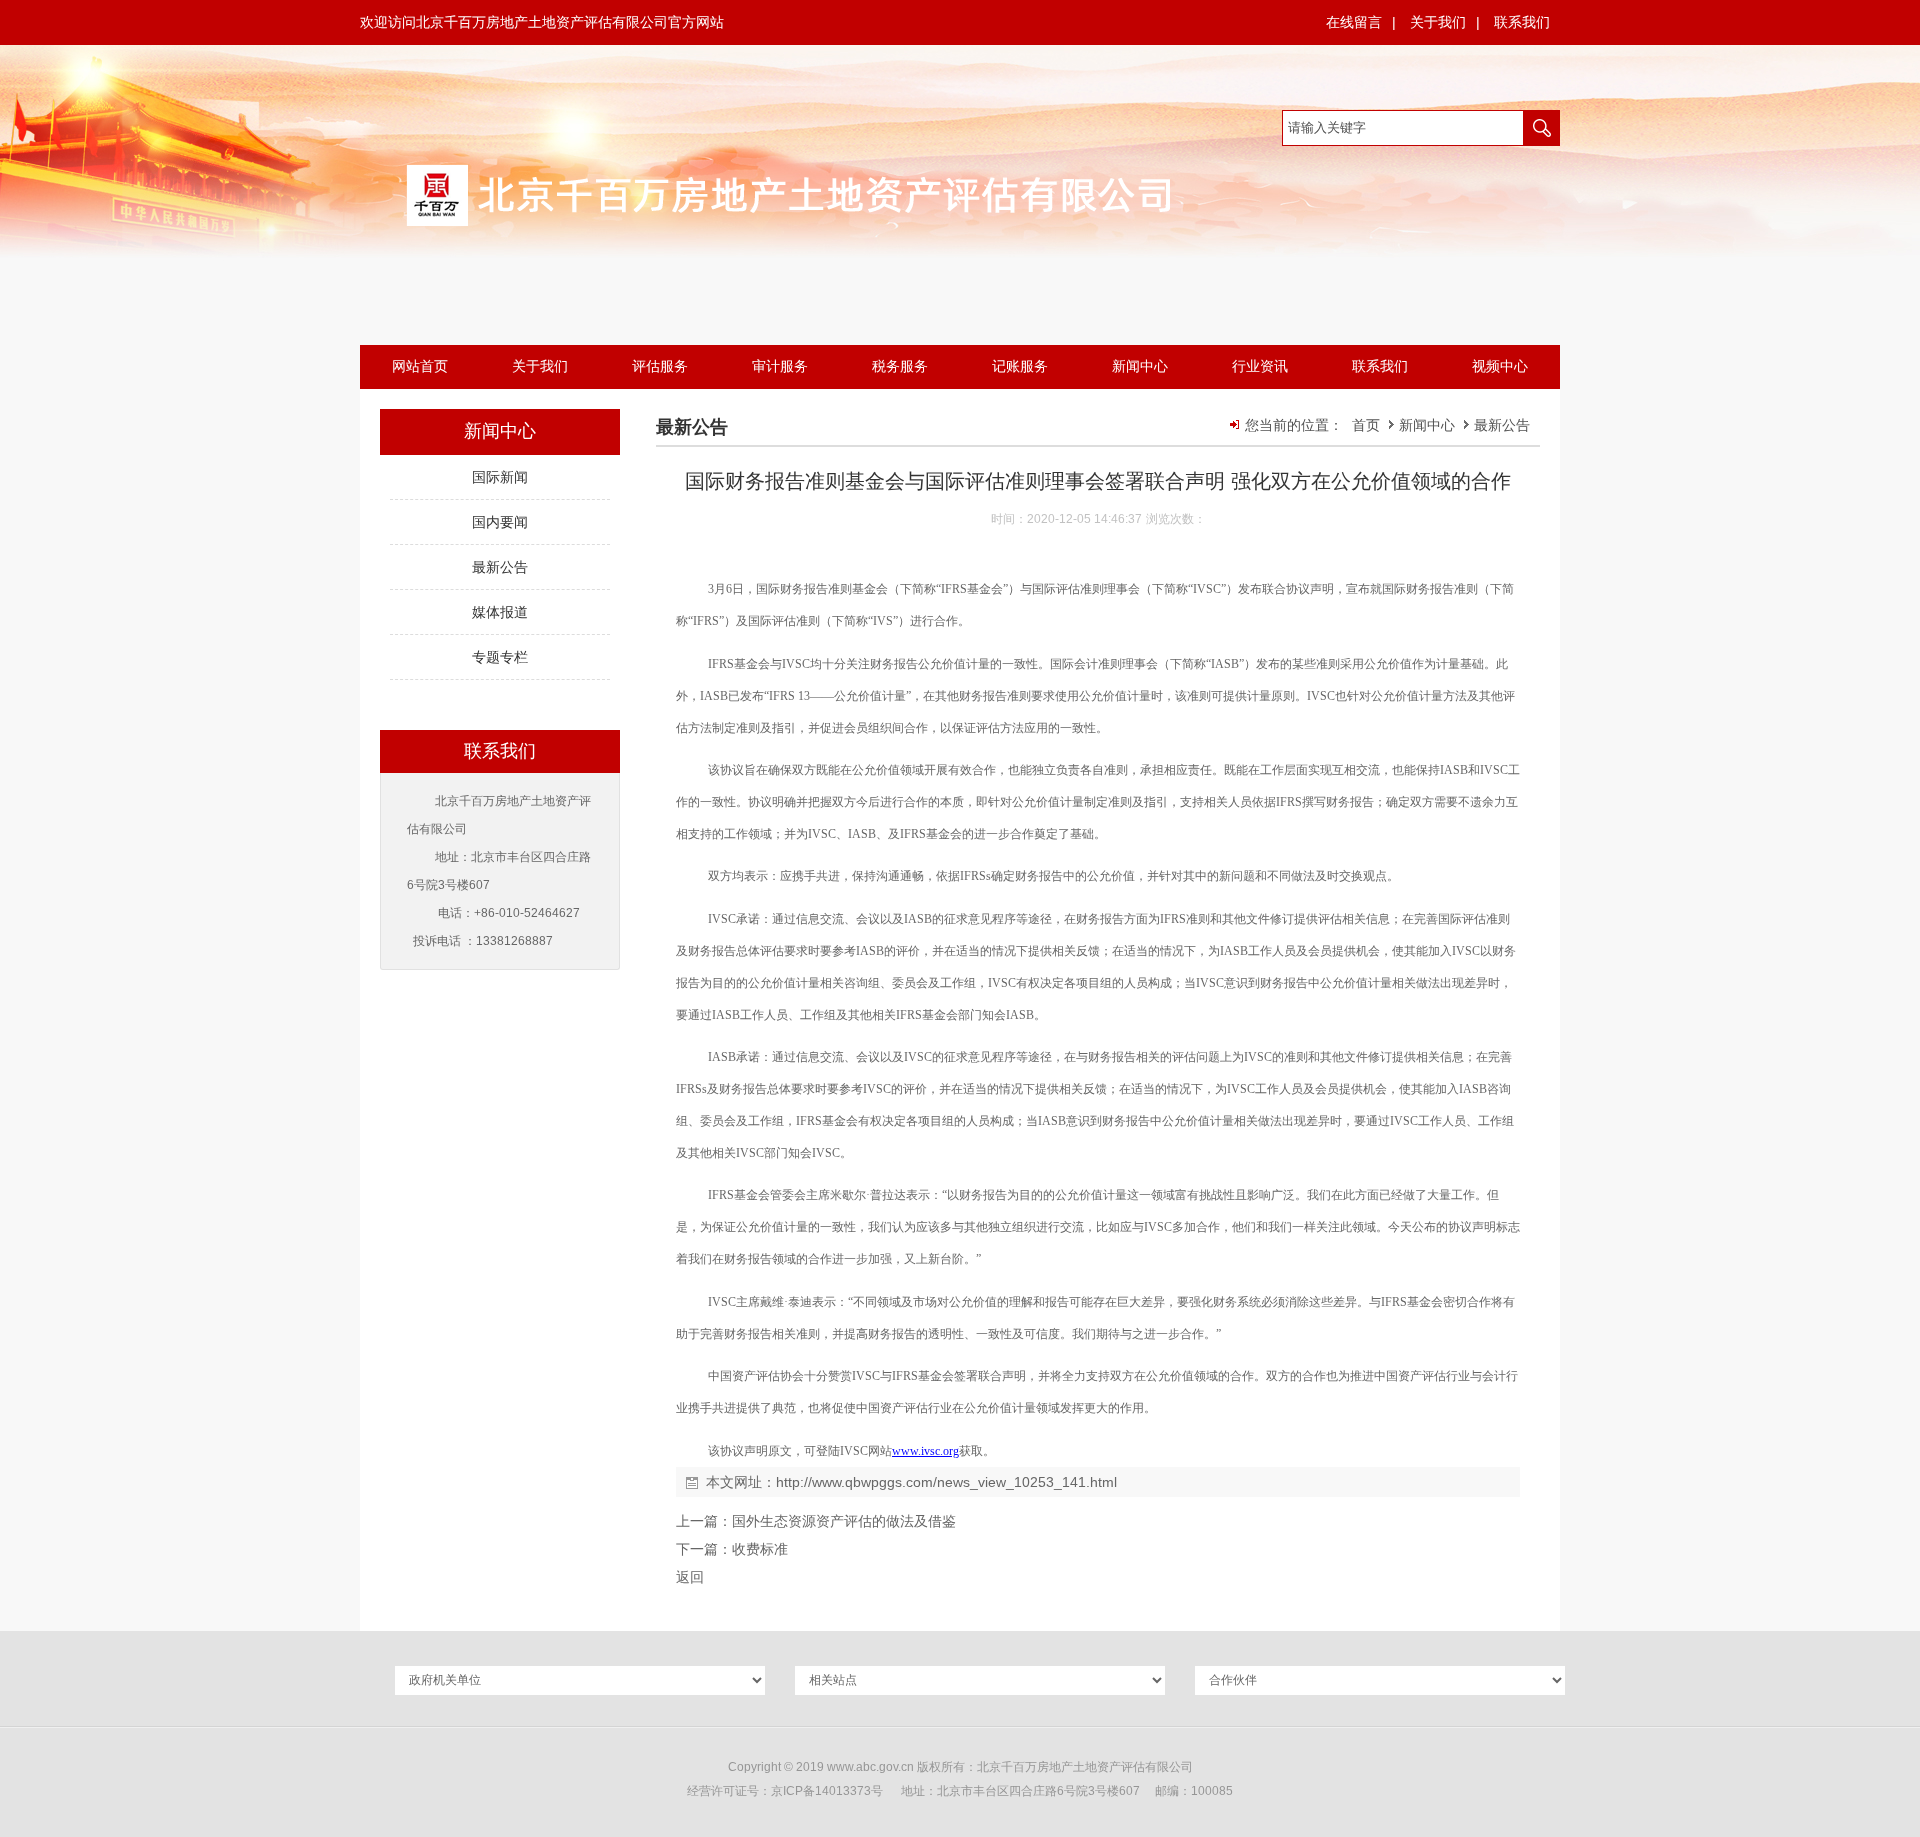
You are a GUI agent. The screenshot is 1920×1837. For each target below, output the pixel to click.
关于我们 (1438, 22)
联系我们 (1522, 22)
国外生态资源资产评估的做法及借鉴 (844, 1521)
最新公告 (1502, 425)
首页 (1366, 425)
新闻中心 (1429, 425)
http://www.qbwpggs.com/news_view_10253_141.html (946, 1482)
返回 (690, 1577)
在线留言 (1354, 22)
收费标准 (760, 1549)
